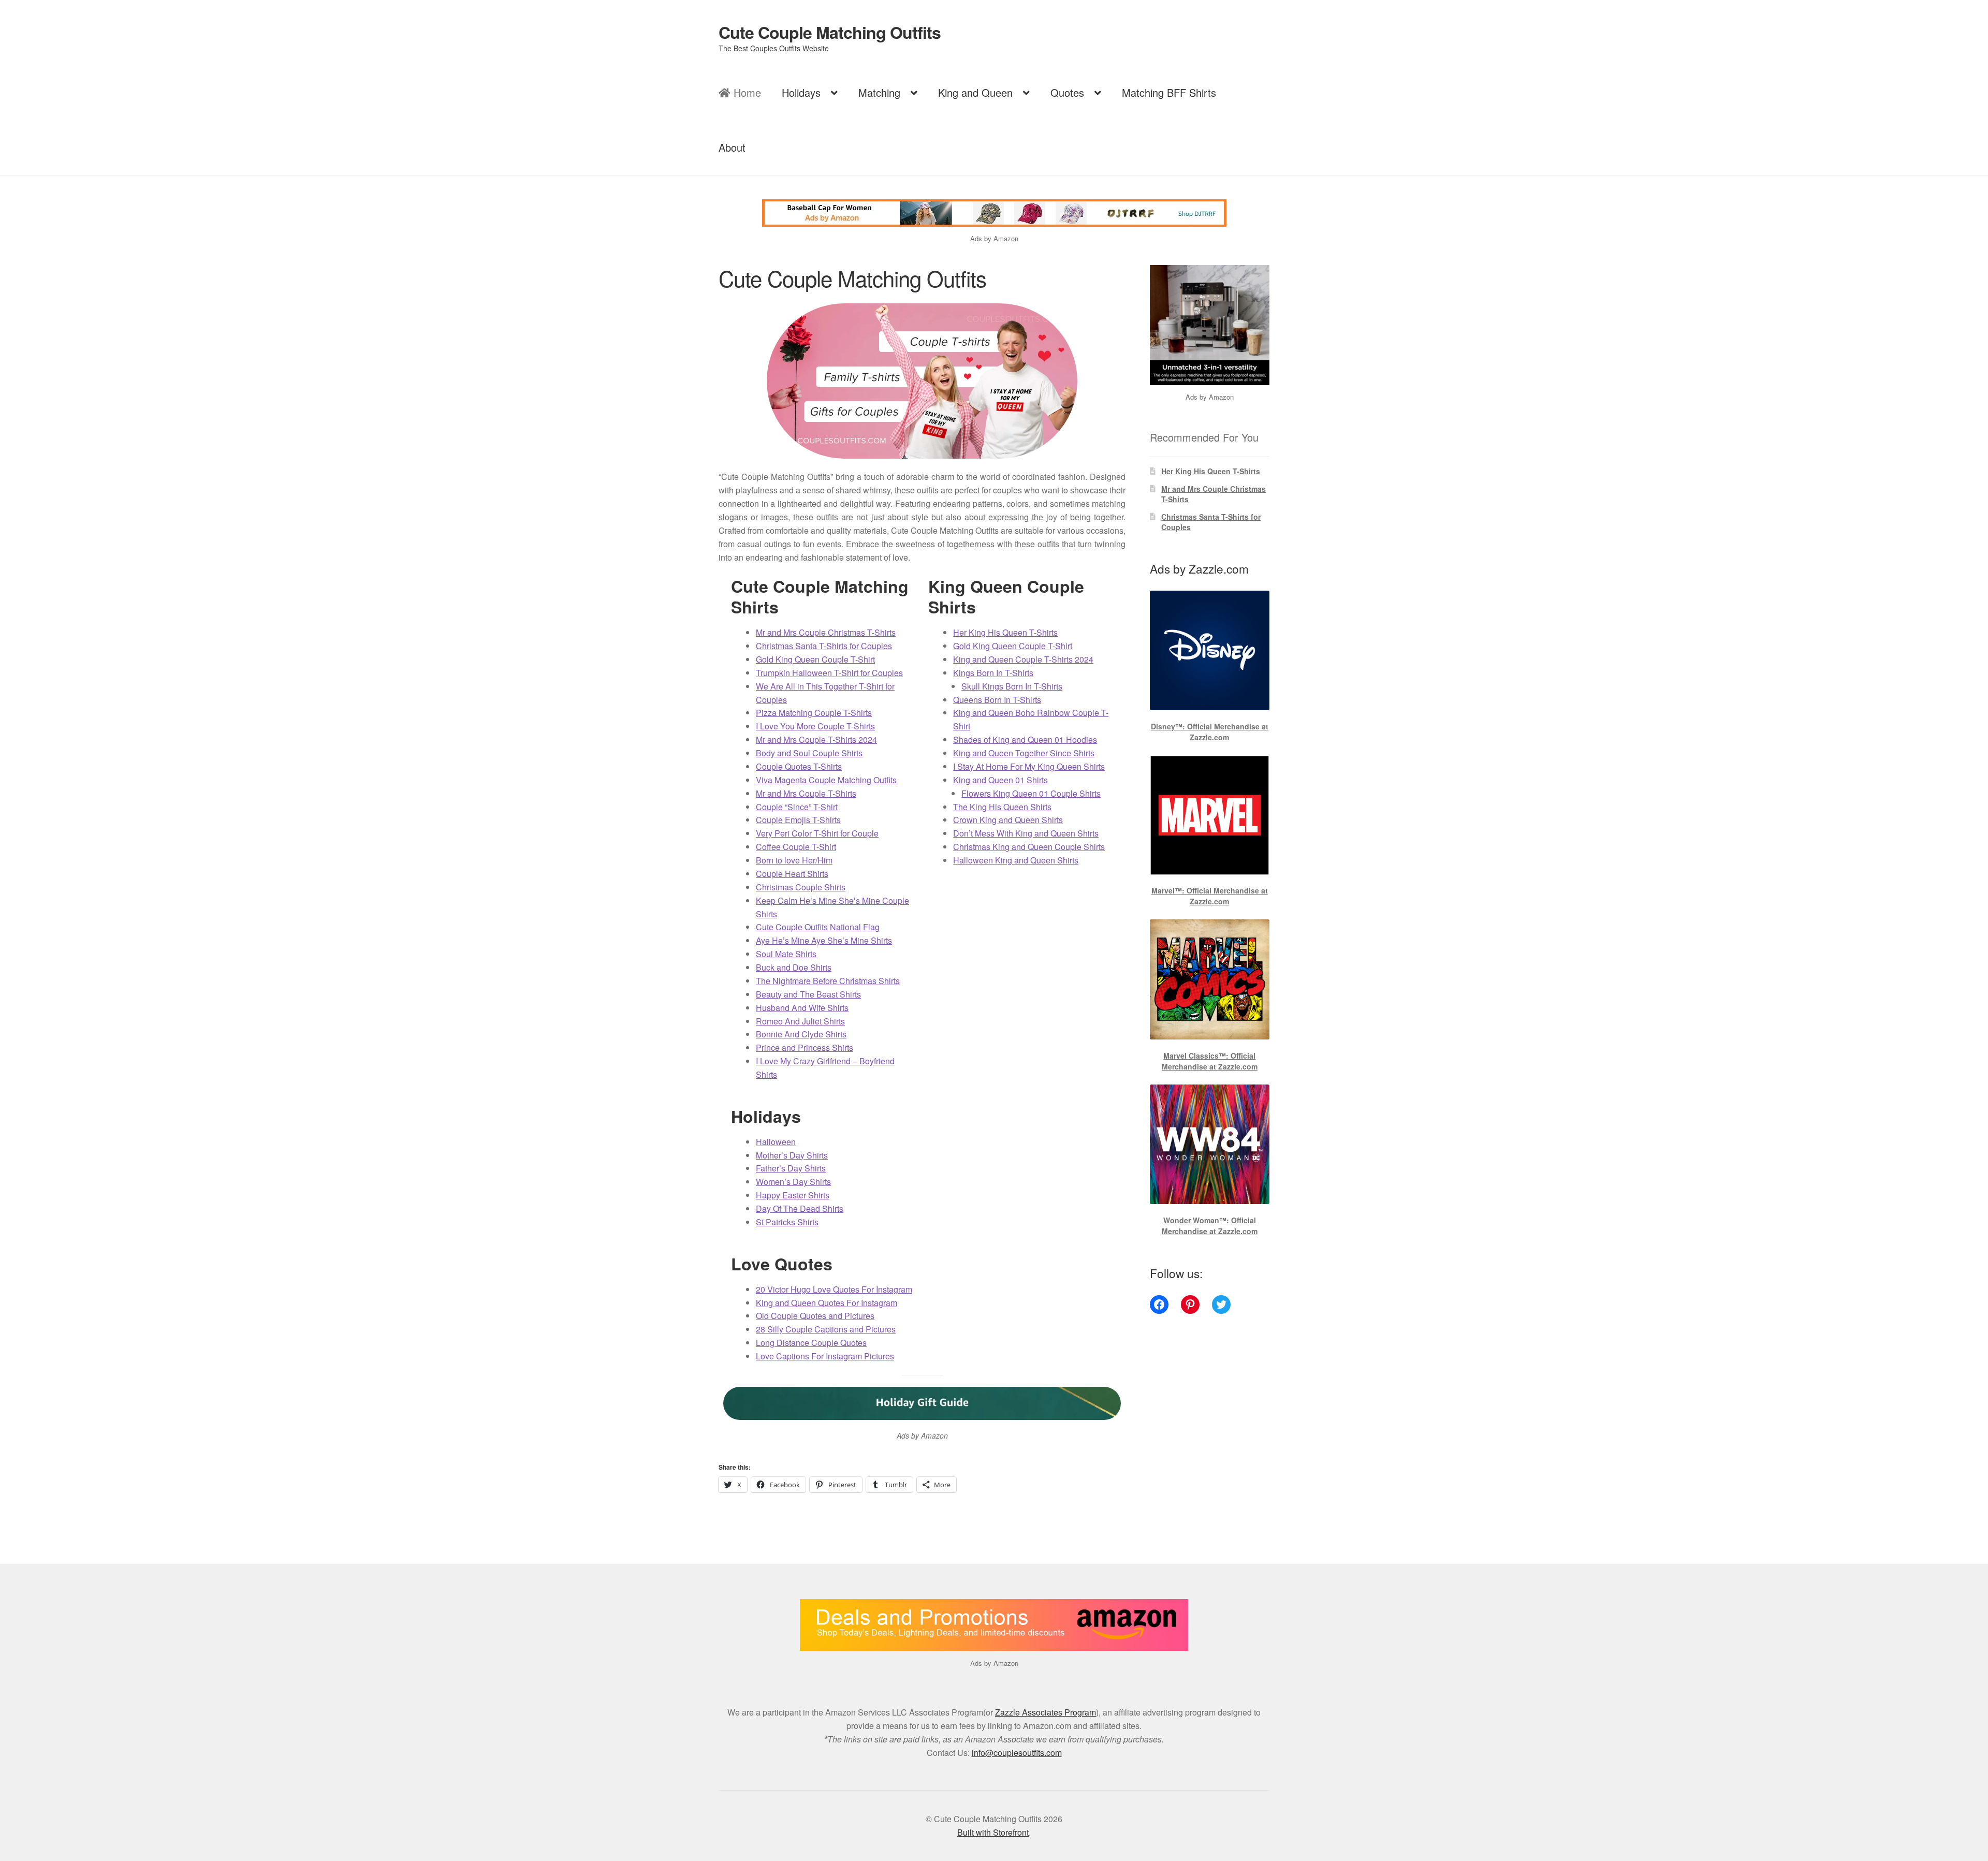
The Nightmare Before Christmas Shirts (828, 981)
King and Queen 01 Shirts (1000, 780)
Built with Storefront (993, 1832)
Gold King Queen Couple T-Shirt (815, 659)
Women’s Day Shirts (793, 1182)
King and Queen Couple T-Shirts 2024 (1023, 659)
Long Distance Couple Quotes (811, 1343)
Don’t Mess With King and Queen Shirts (1026, 833)
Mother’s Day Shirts (792, 1155)
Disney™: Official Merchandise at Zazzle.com (1210, 732)
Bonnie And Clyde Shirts (801, 1034)
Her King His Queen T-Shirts (1005, 632)
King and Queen (975, 92)
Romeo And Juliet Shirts (800, 1021)
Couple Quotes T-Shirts (799, 766)
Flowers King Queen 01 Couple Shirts (1031, 793)
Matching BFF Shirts (1169, 92)
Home (746, 92)
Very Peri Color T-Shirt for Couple (817, 833)
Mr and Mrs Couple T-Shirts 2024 (816, 739)
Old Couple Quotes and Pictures (815, 1316)
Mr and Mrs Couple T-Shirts (806, 793)
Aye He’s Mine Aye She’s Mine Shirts (824, 940)
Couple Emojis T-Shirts (798, 820)
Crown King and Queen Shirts (1008, 820)
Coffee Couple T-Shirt (796, 847)
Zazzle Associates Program (1046, 1712)
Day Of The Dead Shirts (800, 1208)
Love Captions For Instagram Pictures (825, 1356)
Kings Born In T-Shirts (993, 673)
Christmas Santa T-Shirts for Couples (824, 646)
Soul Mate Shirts (786, 954)
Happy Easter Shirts (793, 1195)
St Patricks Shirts (787, 1222)
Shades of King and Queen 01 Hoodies (1025, 739)
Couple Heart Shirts (792, 874)
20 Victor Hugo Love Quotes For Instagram (834, 1289)
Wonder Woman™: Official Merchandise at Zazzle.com (1210, 1226)
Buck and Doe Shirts (794, 967)
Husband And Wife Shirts (802, 1008)
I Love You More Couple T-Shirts (815, 726)
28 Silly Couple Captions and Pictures (826, 1329)
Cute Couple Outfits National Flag (818, 927)
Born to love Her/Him (794, 860)
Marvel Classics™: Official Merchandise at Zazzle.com (1210, 1061)
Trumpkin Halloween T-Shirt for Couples (829, 673)
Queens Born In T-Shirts (997, 700)
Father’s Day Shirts (791, 1168)
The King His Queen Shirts (1002, 807)
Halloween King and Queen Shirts (1016, 860)
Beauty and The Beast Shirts (808, 994)
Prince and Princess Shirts (805, 1047)
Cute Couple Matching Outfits (830, 32)
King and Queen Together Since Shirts (1024, 753)
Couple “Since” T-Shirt (797, 807)
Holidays (801, 92)
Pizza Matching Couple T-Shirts (814, 713)
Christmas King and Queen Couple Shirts (1029, 847)
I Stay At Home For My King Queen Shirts (1029, 766)
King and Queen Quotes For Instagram (827, 1303)
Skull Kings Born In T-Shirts (1012, 686)
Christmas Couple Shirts (801, 887)
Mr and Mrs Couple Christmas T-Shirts (826, 632)
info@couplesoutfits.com (1017, 1753)
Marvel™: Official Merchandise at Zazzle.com (1210, 896)
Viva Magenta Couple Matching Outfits (826, 780)
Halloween (776, 1142)
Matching (879, 92)
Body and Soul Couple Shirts (809, 753)
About (732, 147)
